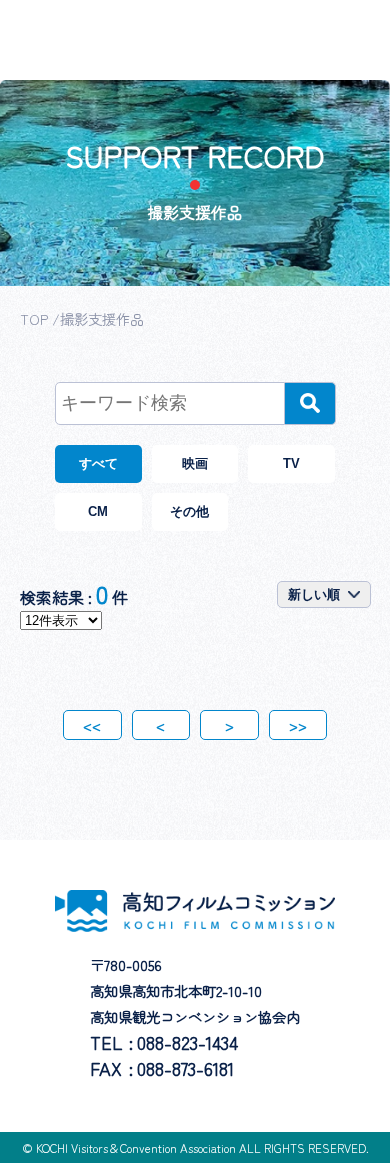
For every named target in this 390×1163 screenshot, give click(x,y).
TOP (34, 318)
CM (98, 511)
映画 (195, 463)
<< (92, 725)
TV (291, 463)
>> (298, 725)
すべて (98, 463)
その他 (189, 511)
